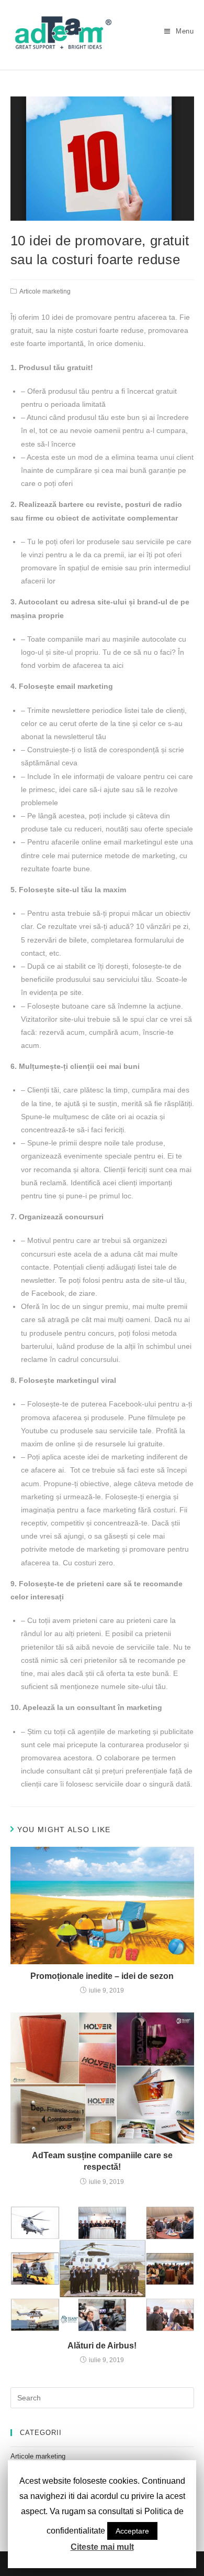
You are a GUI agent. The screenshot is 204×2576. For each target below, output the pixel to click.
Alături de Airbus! (102, 2346)
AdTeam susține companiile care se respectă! (102, 2161)
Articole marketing (45, 291)
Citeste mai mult (102, 2547)
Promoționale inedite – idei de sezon (102, 1976)
